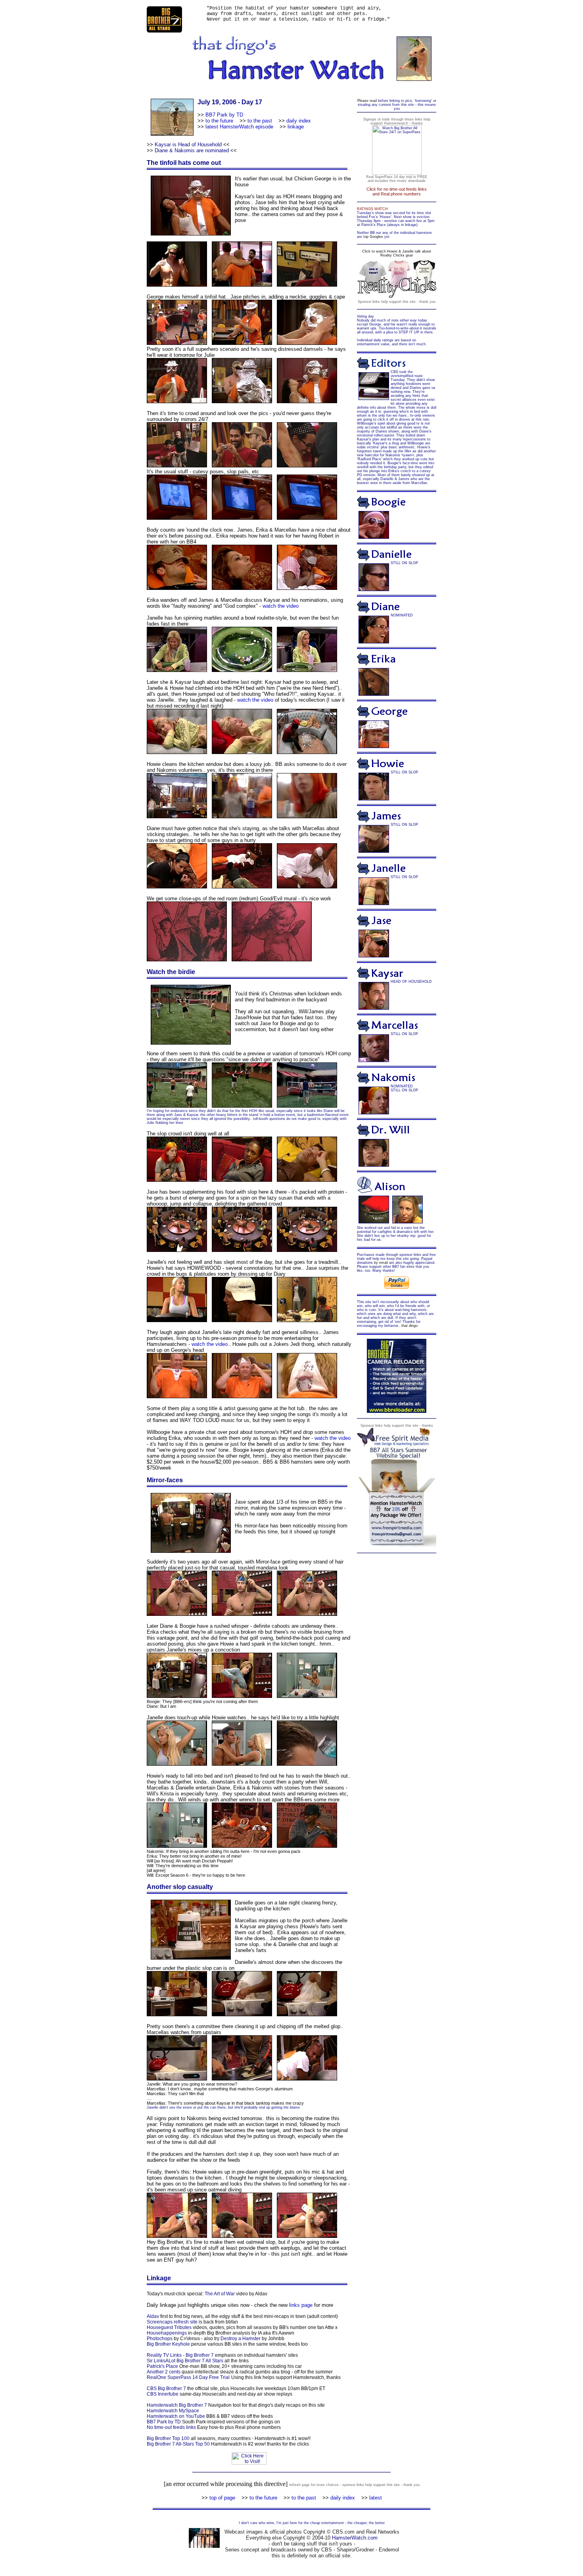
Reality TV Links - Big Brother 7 (180, 2355)
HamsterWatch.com (355, 2538)
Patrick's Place (162, 2366)
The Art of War (220, 2294)
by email (381, 1263)
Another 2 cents (164, 2372)
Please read (367, 101)
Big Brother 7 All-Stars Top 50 (178, 2444)
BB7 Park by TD (224, 115)
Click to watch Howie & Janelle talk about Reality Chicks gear (397, 253)
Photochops (160, 2339)
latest (376, 2498)
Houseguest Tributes (169, 2327)
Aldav (153, 2316)
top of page (222, 2498)
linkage (296, 127)
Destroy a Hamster (241, 2339)
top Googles (373, 237)
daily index (299, 121)
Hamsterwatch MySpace (173, 2411)
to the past (260, 121)
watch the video (281, 606)
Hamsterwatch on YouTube (176, 2416)
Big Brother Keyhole (168, 2344)
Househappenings (167, 2333)
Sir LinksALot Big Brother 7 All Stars (185, 2361)
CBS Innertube (163, 2394)
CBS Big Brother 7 (166, 2388)
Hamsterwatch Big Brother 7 (177, 2405)
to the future (219, 121)
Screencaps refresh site (172, 2322)
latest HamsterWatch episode (239, 127)
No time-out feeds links (171, 2427)
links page (301, 2305)
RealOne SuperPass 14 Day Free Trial (188, 2377)
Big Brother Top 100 (168, 2438)
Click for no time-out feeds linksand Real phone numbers (397, 191)
